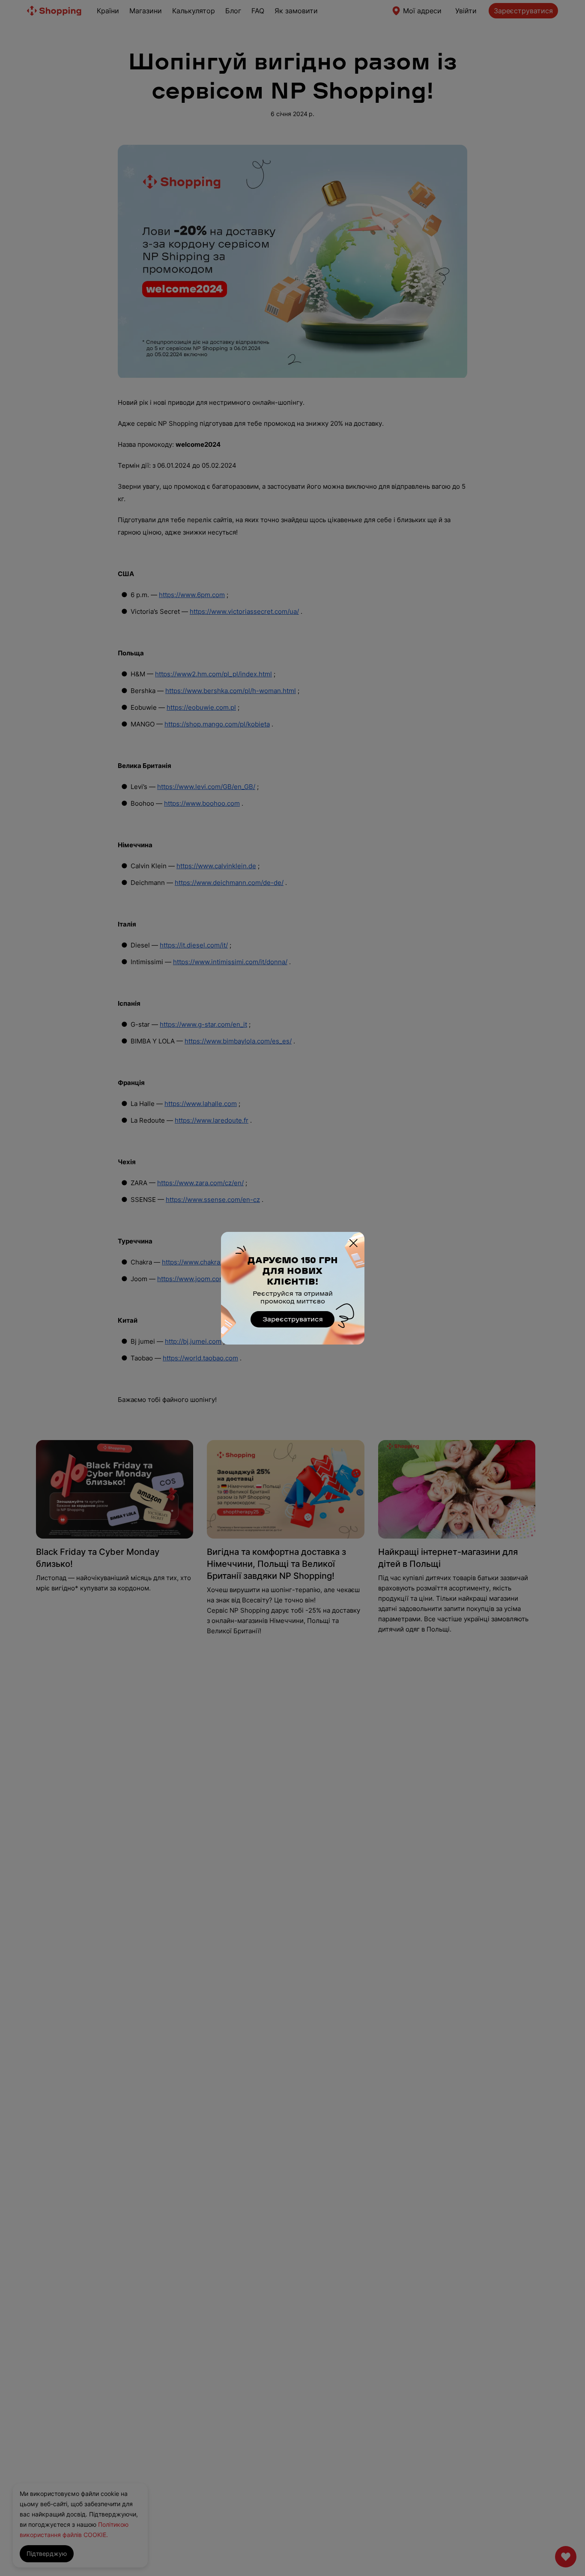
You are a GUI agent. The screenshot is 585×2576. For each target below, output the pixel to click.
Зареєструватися (293, 1319)
